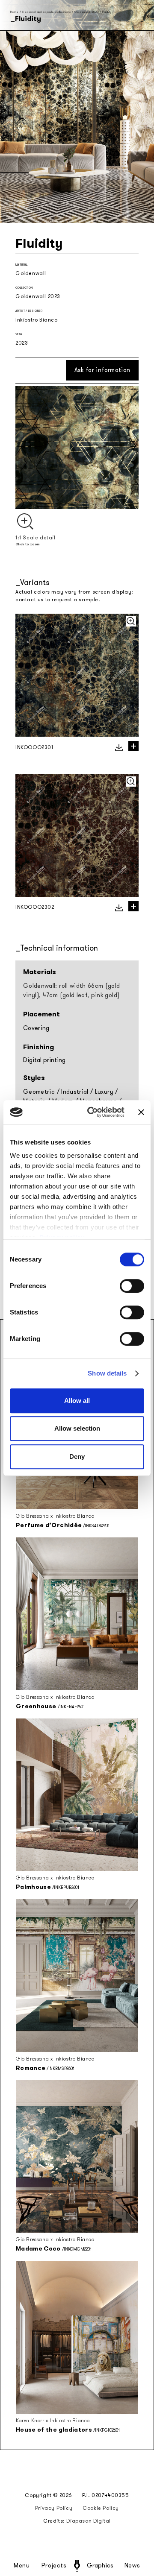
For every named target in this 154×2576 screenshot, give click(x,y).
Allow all (77, 1401)
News (132, 2566)
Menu (22, 2566)
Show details (107, 1373)
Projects (54, 2566)
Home (14, 12)
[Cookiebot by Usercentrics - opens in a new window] (92, 1112)
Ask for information (102, 370)
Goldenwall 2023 (87, 12)
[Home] (77, 2566)
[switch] (132, 1286)
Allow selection (77, 1428)
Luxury (104, 1092)
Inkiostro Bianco (37, 320)
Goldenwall (31, 273)
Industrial (75, 1092)
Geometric (39, 1092)
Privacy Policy (54, 2508)
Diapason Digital (89, 2521)
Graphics (100, 2566)
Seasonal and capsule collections (46, 12)
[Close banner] (141, 1112)
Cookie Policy (101, 2508)
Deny (77, 1456)
